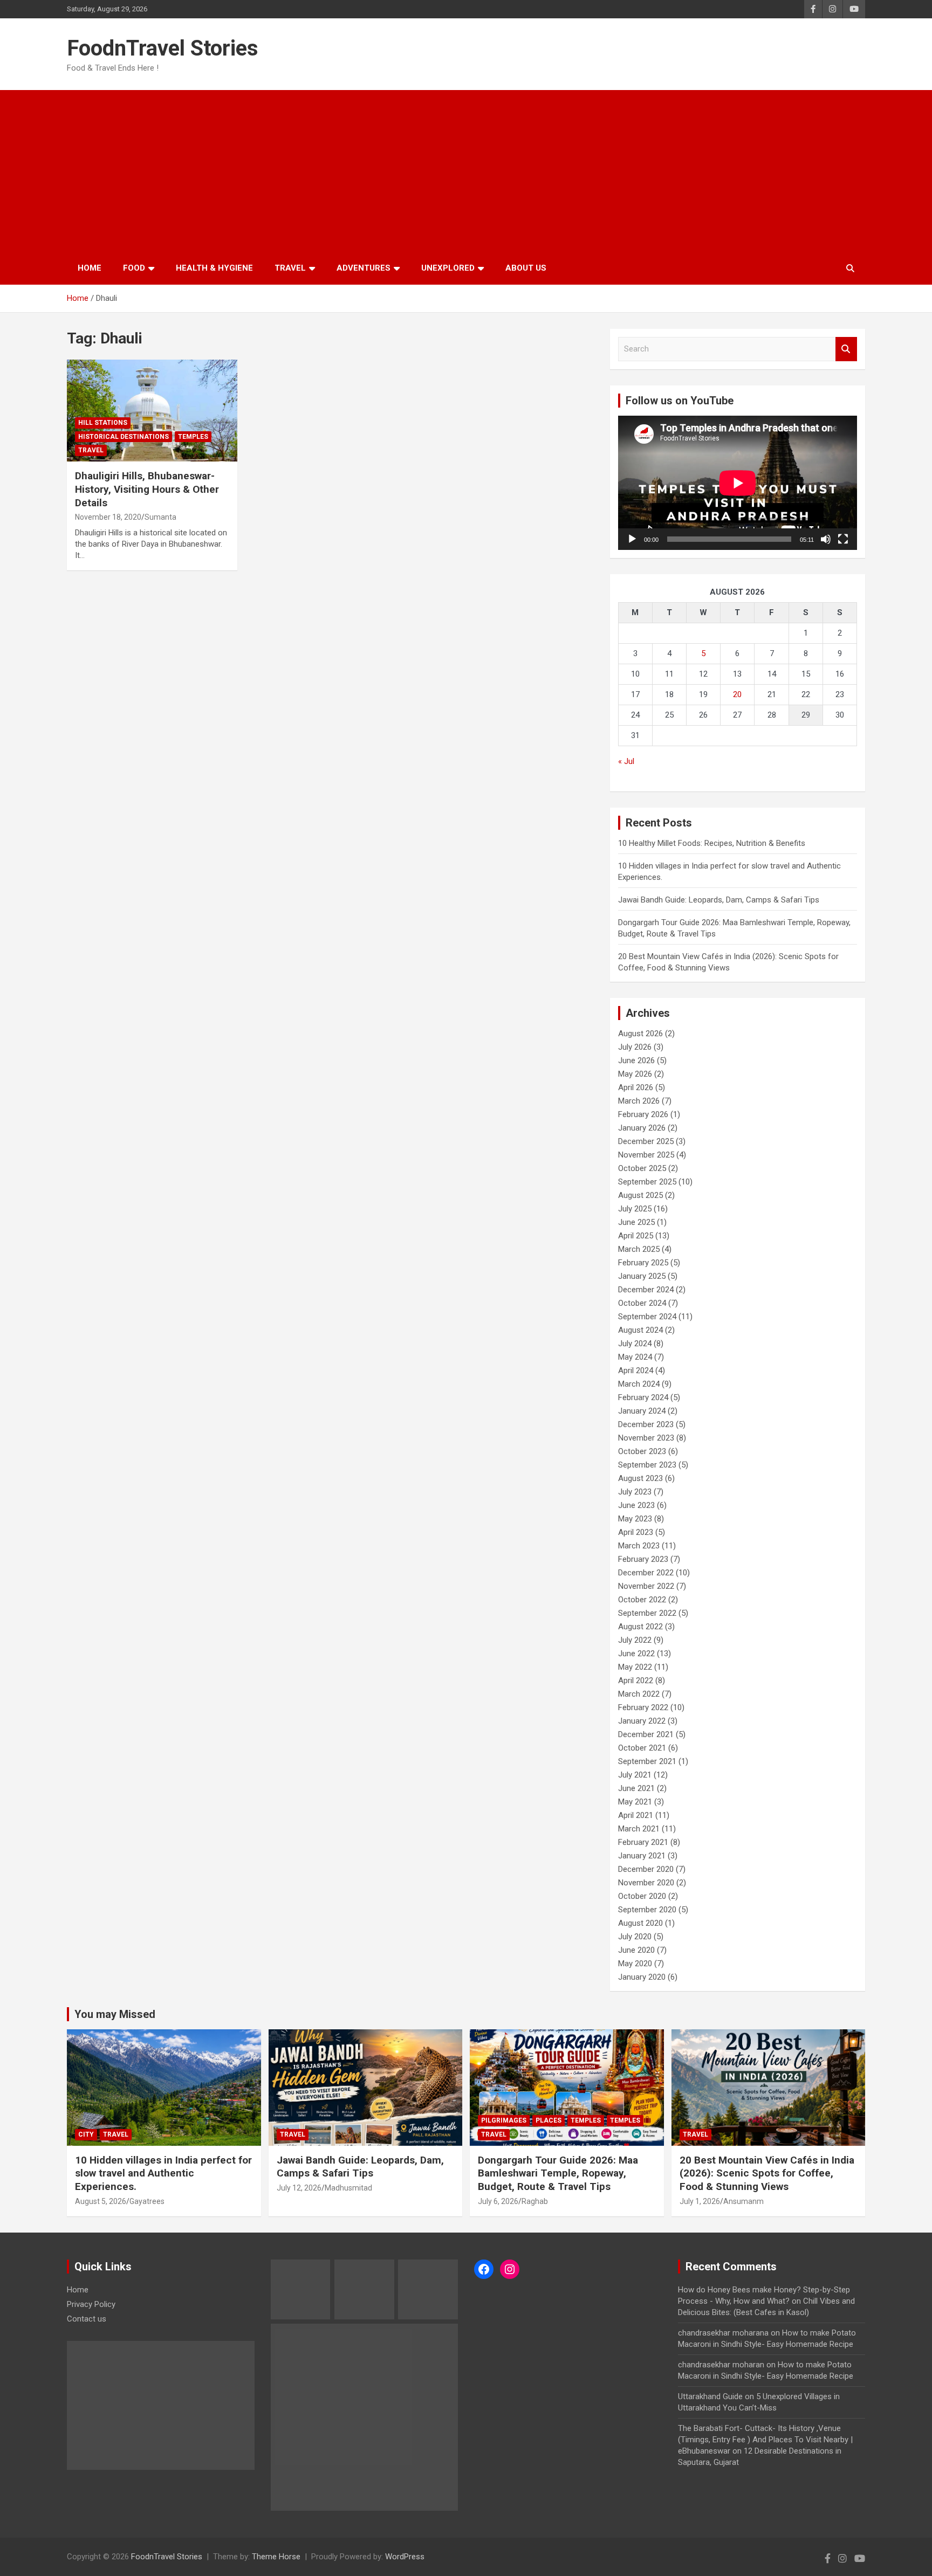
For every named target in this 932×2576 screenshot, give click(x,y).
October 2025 (642, 1168)
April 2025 (636, 1236)
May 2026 (635, 1074)
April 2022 (636, 1680)
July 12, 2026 (299, 2188)
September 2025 (647, 1182)
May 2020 (635, 1964)
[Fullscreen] (843, 539)
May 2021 (635, 1802)
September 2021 (647, 1761)
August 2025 (640, 1195)
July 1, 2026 (700, 2201)
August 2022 (640, 1627)
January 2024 (642, 1411)
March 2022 (639, 1694)
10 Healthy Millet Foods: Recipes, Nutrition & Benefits (712, 843)
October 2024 (642, 1303)
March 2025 (639, 1249)
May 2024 (635, 1357)
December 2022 (646, 1573)
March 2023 (639, 1546)
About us (526, 268)
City (86, 2134)
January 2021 (642, 1856)
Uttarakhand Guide (710, 2396)
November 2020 (646, 1883)
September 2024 (647, 1317)
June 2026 (636, 1060)
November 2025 (646, 1155)
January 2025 (642, 1276)
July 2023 (635, 1492)
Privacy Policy (91, 2304)
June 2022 (636, 1654)
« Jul (626, 761)
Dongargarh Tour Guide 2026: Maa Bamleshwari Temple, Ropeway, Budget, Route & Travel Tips (558, 2173)
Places (549, 2120)
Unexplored (448, 268)
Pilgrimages (504, 2120)
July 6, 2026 (498, 2201)
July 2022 (635, 1640)
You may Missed (115, 2014)
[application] (738, 483)
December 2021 (646, 1734)
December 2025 (646, 1141)
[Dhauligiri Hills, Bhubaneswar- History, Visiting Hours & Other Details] (152, 411)
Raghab (535, 2201)
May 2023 (635, 1519)
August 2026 (640, 1034)
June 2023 (636, 1505)
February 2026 (643, 1114)
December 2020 (646, 1869)
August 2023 (640, 1478)
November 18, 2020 (108, 517)
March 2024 (639, 1384)
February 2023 (643, 1559)
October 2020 (642, 1896)
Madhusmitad (348, 2188)
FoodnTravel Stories (163, 48)
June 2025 (636, 1222)
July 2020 (635, 1937)
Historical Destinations (124, 437)
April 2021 (636, 1815)
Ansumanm (743, 2201)
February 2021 (643, 1842)
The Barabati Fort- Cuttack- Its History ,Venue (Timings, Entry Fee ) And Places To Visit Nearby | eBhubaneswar (765, 2440)
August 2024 (640, 1330)
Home (90, 268)
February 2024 (643, 1397)
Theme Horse (276, 2557)
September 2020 (647, 1910)
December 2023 (646, 1424)
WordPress (405, 2557)
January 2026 (642, 1128)
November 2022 (646, 1586)
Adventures (364, 268)
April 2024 (636, 1370)
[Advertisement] (466, 171)
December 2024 (646, 1290)
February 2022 (643, 1707)
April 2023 (636, 1532)
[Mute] (826, 539)
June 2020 (636, 1950)
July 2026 (635, 1047)
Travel (290, 268)
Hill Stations (103, 423)
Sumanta (160, 517)
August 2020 (640, 1923)
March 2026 (639, 1101)
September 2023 (647, 1465)
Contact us (87, 2319)
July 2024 (635, 1344)
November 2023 (646, 1438)
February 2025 (643, 1263)
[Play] (632, 539)
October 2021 (642, 1748)
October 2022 (642, 1600)
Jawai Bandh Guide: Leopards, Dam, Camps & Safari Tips (719, 900)
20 (737, 694)
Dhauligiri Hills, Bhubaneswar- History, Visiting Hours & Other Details (147, 489)
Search (846, 349)
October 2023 (642, 1451)
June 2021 (636, 1788)
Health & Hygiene (214, 268)
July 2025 (635, 1209)
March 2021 (639, 1829)
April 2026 (636, 1087)
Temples (193, 437)
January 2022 (642, 1721)
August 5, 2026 (101, 2201)
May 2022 (635, 1667)
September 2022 (647, 1613)
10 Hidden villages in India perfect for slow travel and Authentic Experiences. (163, 2173)
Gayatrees (147, 2201)
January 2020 (642, 1977)
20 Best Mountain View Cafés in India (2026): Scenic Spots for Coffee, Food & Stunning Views (767, 2173)
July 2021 (635, 1775)
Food (134, 268)
